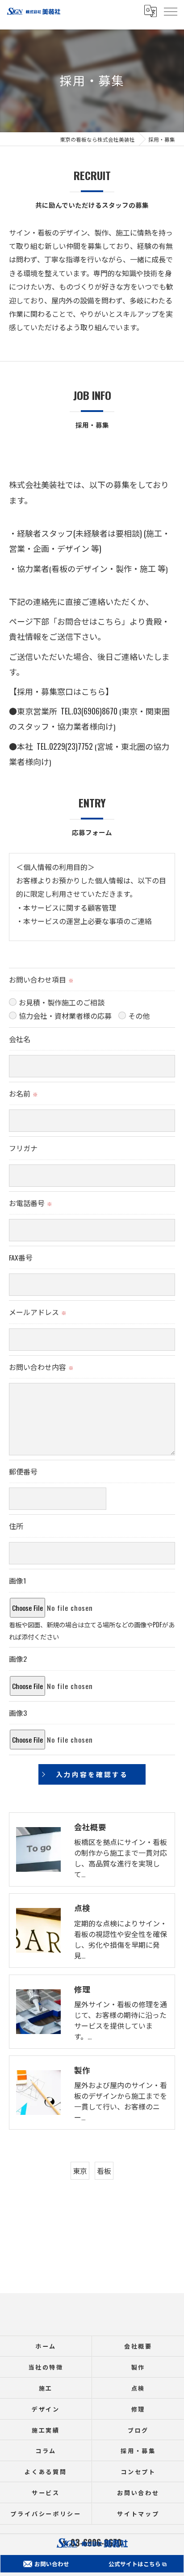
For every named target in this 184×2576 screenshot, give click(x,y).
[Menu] (170, 11)
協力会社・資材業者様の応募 (65, 1016)
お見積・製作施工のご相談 (62, 1002)
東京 (80, 2171)
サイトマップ (138, 2513)
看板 (104, 2171)
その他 (139, 1016)
